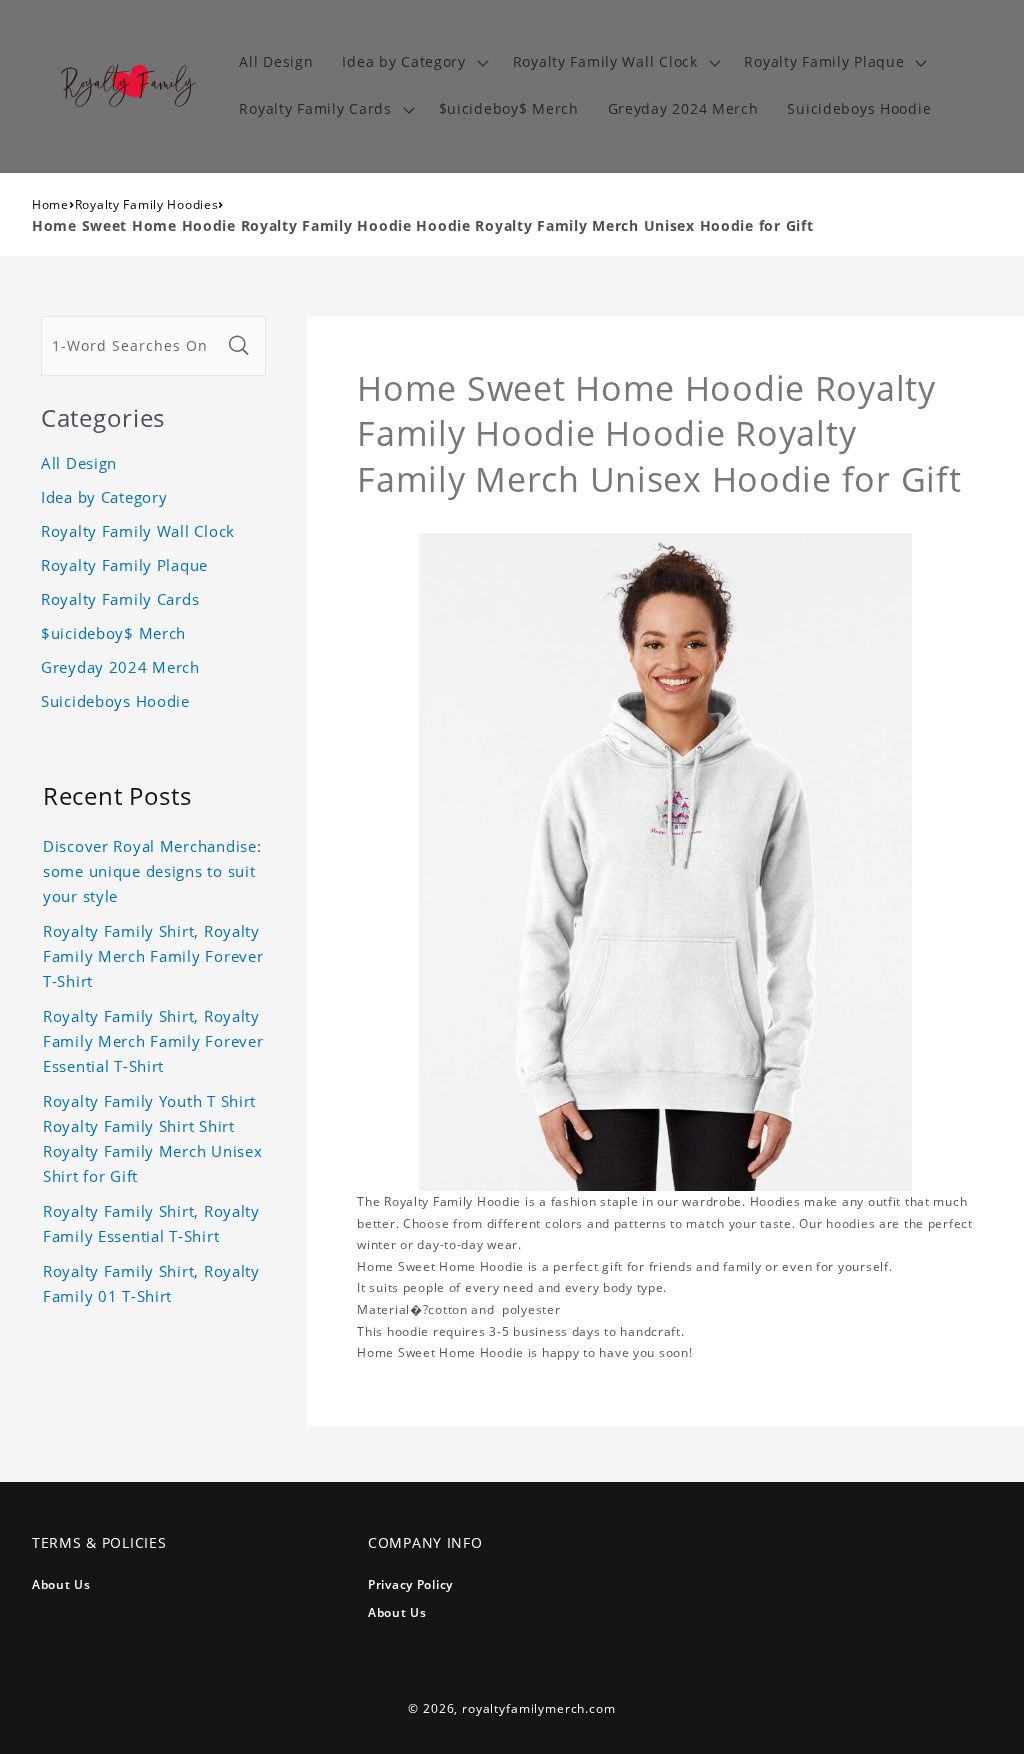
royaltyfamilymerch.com (538, 1708)
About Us (61, 1584)
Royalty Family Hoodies (147, 204)
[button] (413, 62)
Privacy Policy (410, 1584)
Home (50, 204)
